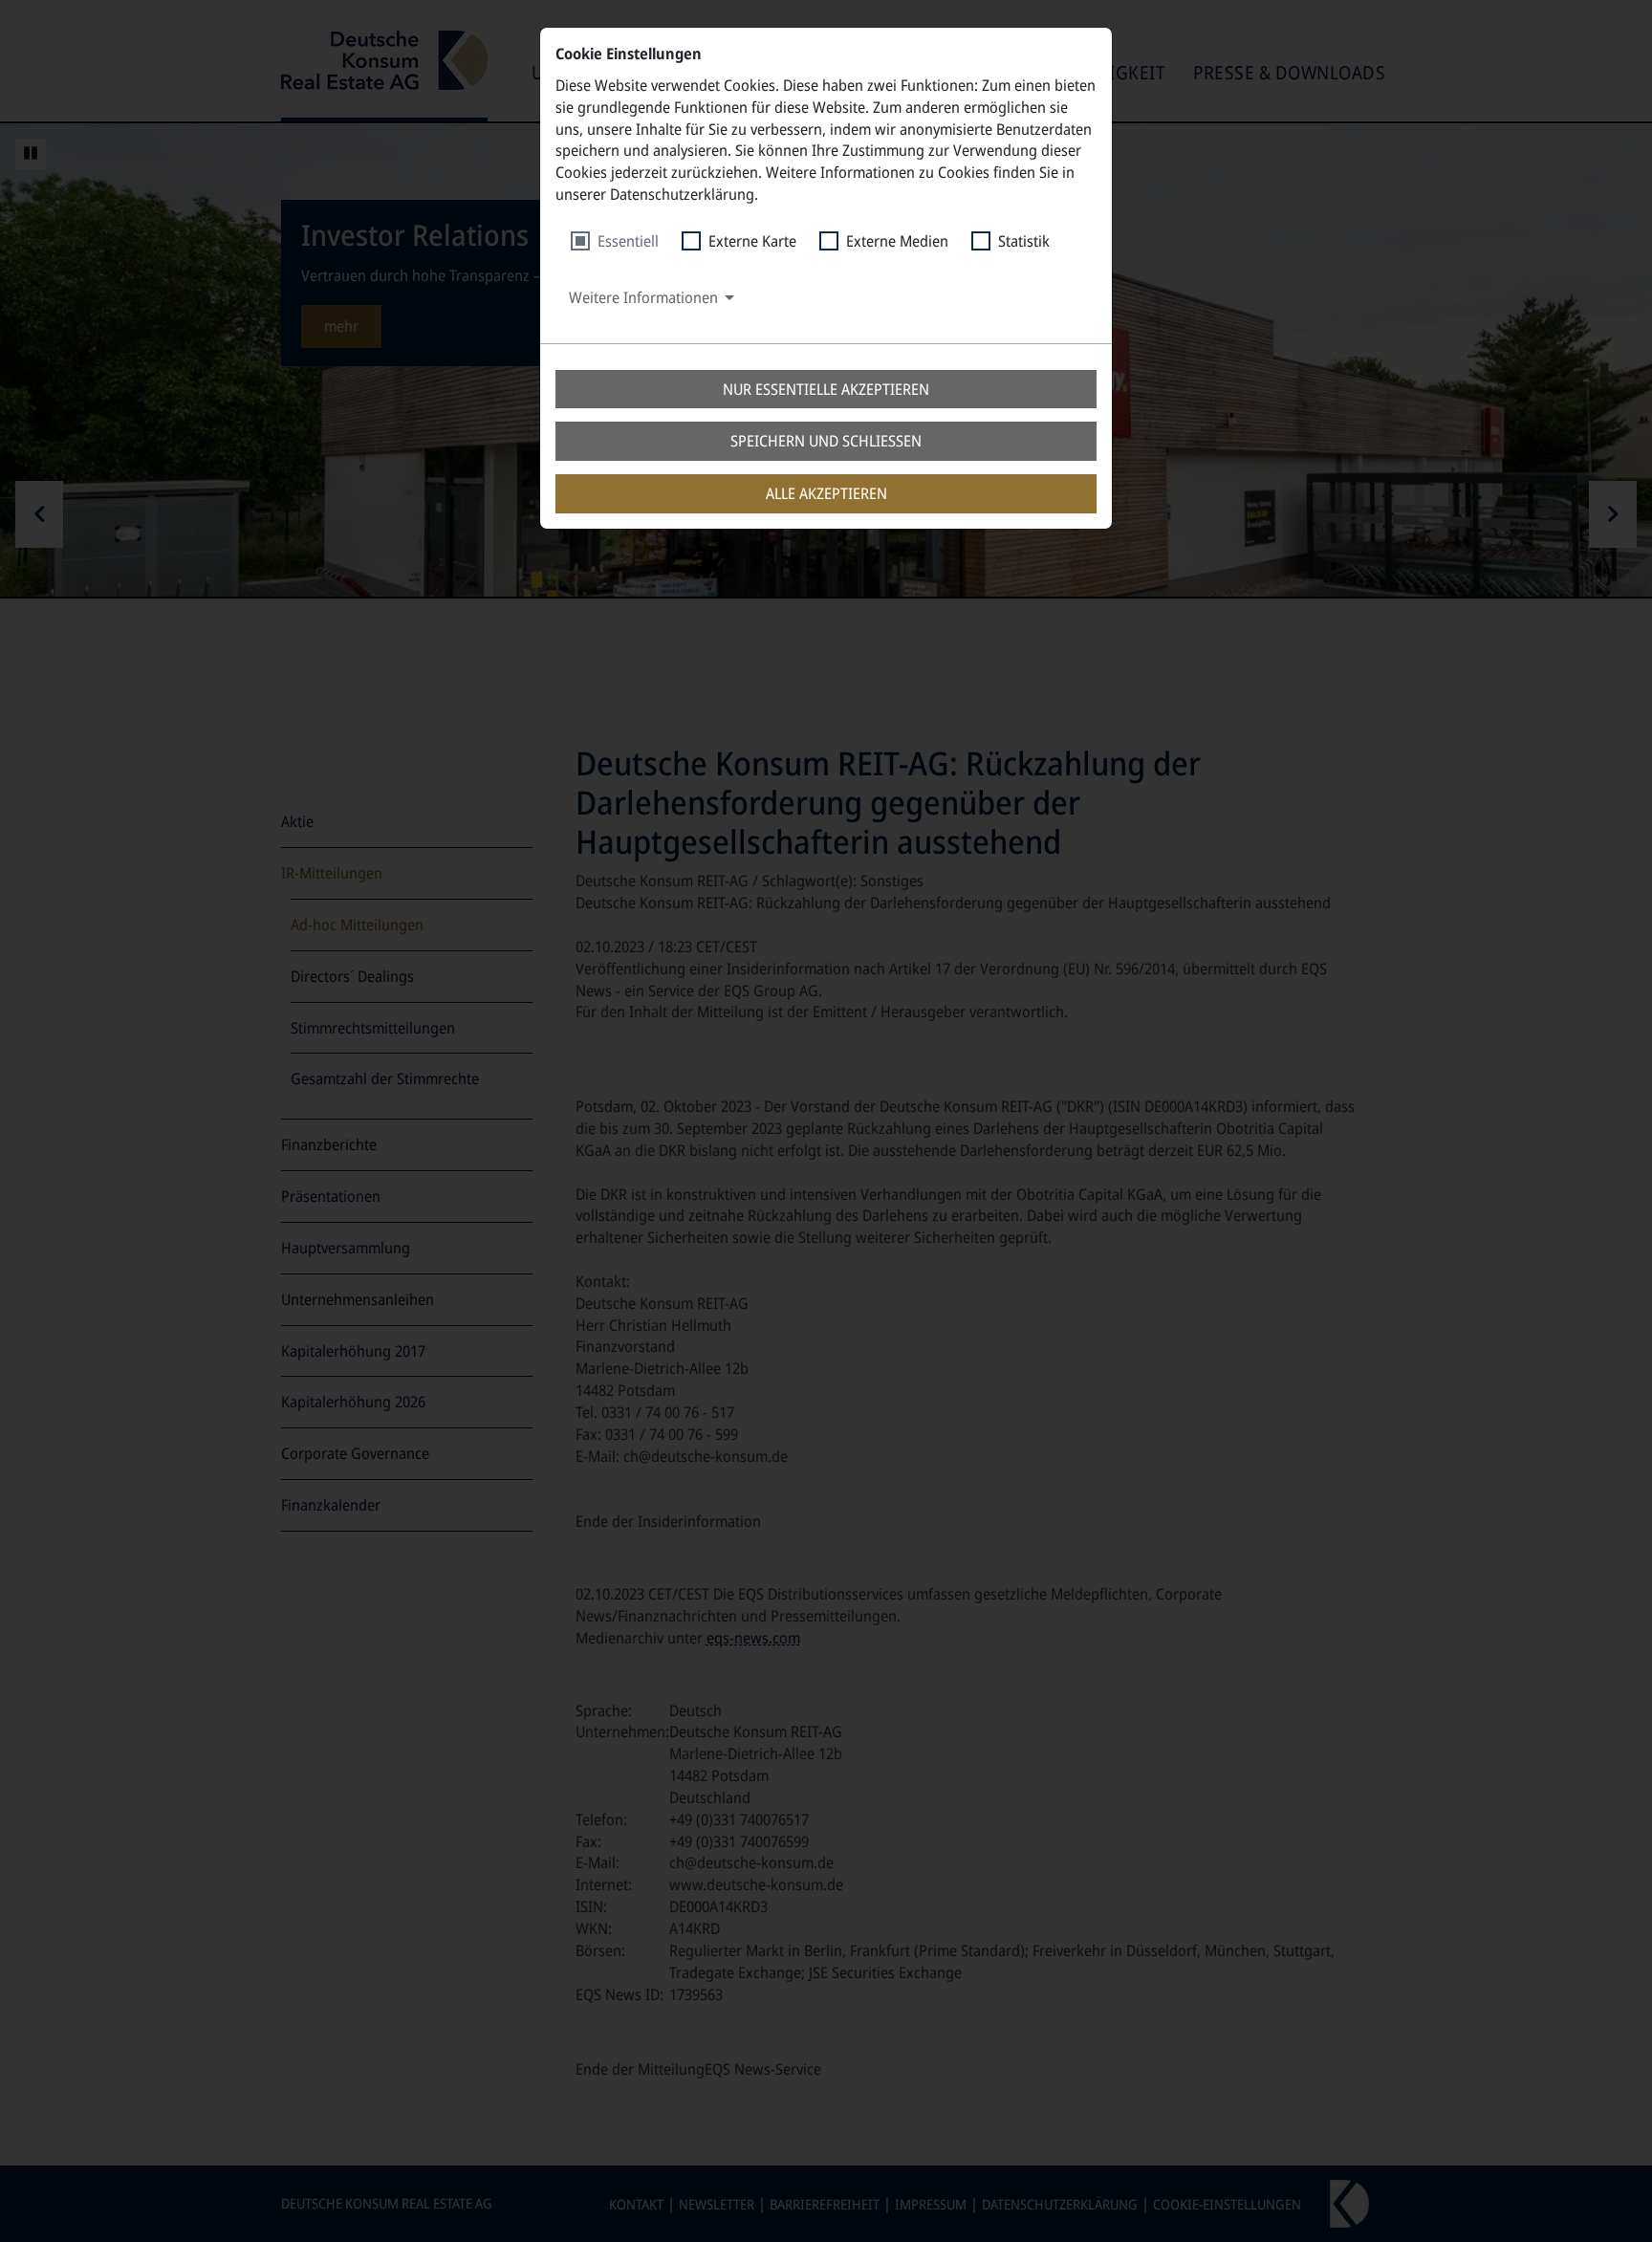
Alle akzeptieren (826, 493)
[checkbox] (615, 241)
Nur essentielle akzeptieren (826, 389)
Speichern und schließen (826, 441)
